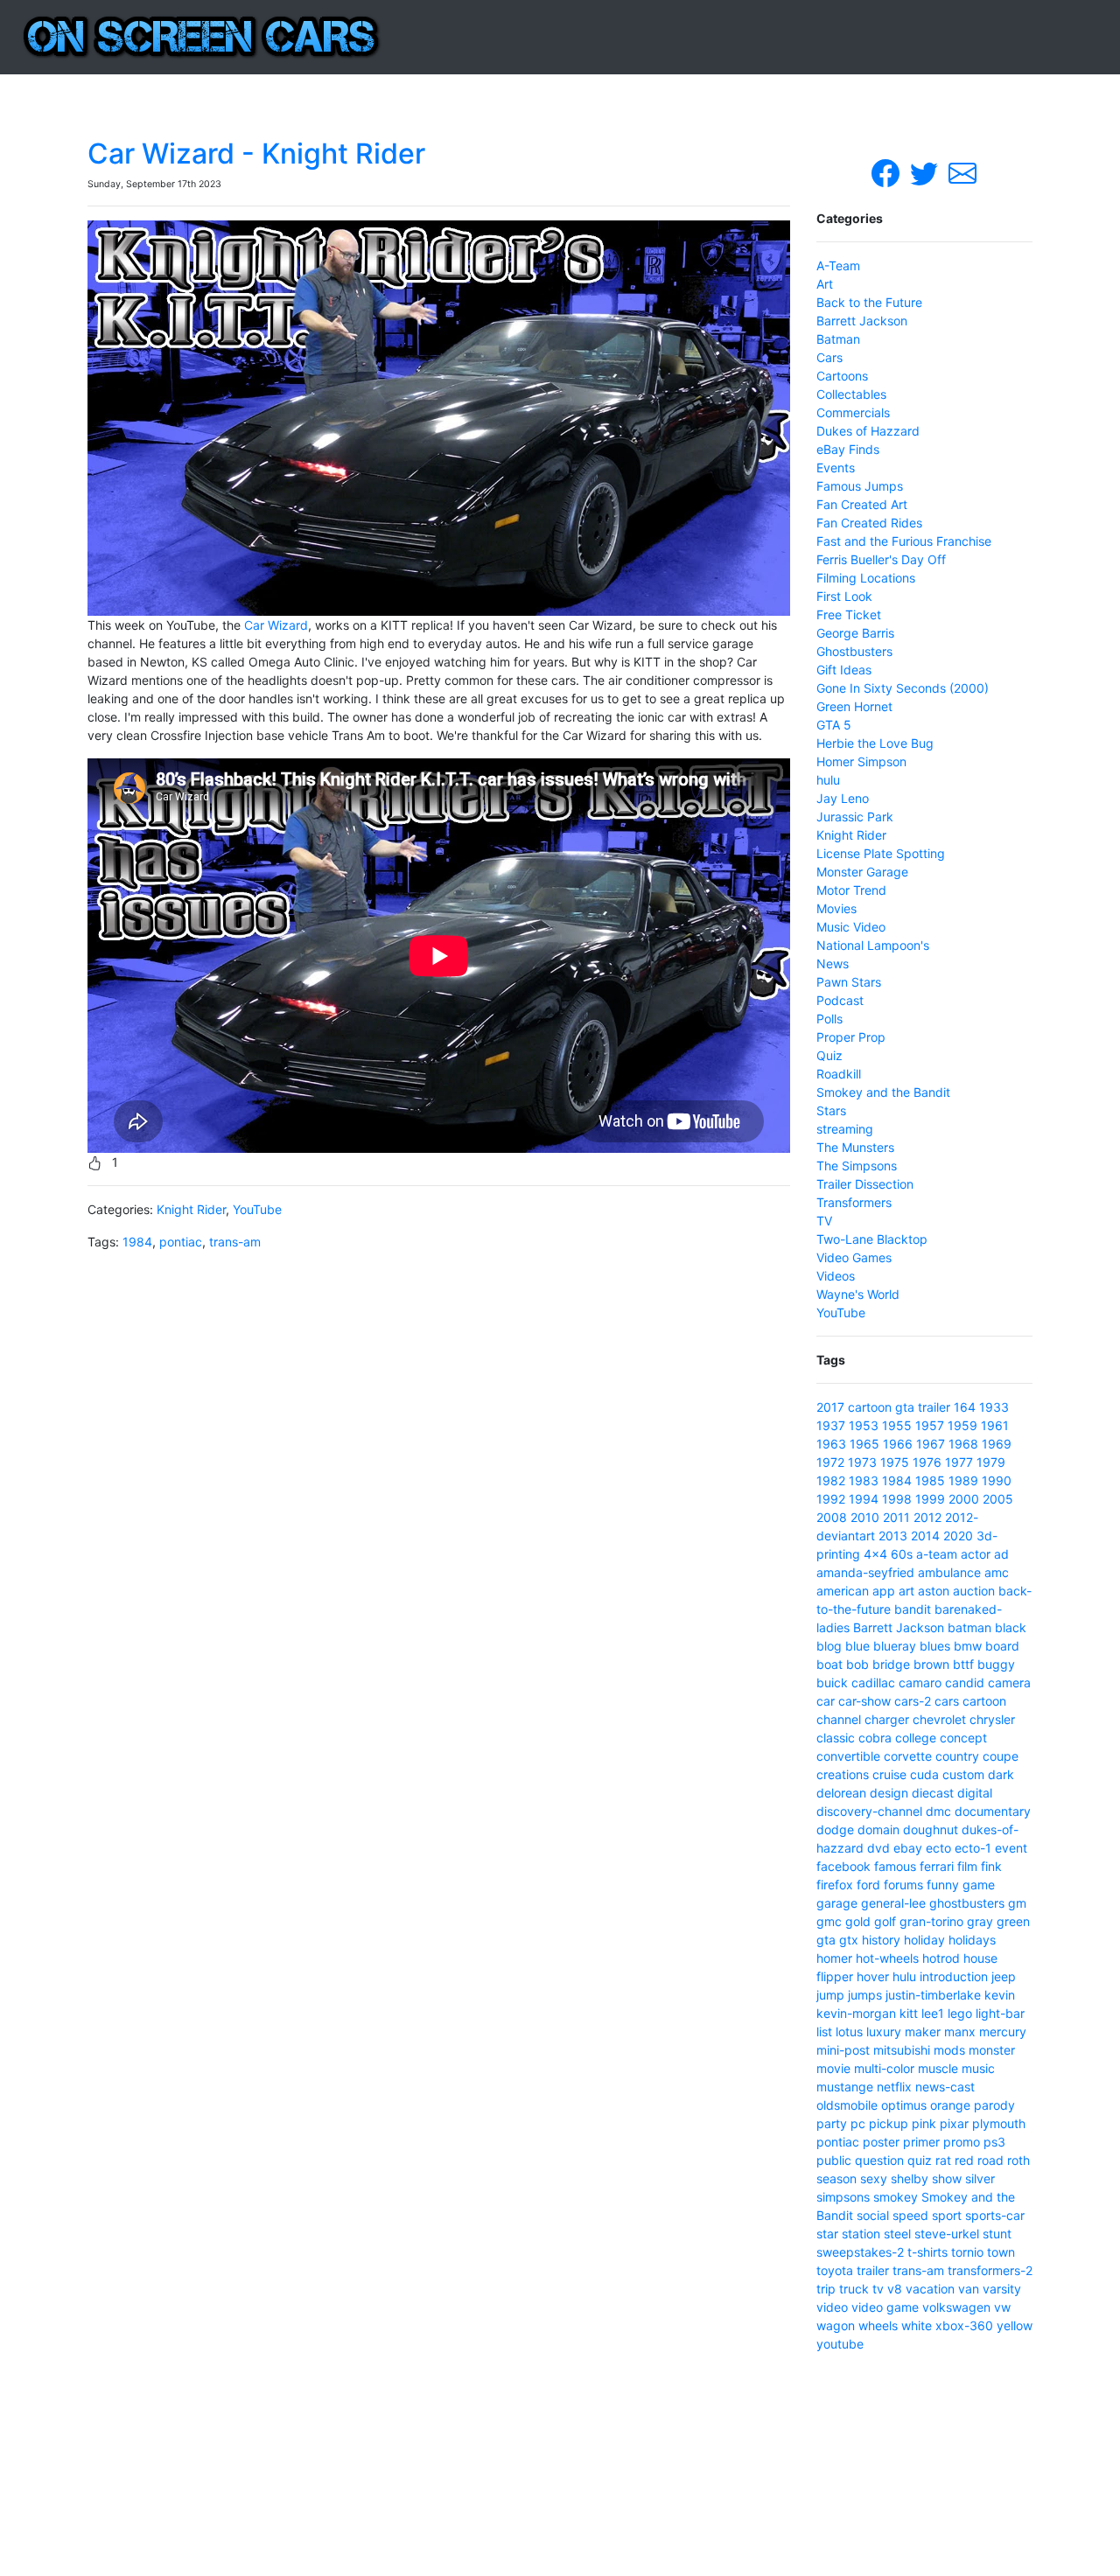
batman (969, 1627)
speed (910, 2215)
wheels (878, 2325)
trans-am (235, 1242)
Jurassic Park (855, 817)
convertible (848, 1756)
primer (921, 2142)
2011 (896, 1517)
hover (873, 1976)
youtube (840, 2344)
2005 (998, 1499)
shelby (910, 2178)
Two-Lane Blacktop (872, 1239)
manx (960, 2031)
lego (960, 2013)
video (832, 2307)
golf (885, 1921)
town (1001, 2252)
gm (1017, 1903)
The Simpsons (857, 1166)
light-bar (1000, 2013)
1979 (991, 1462)
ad (1001, 1554)
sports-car (995, 2215)
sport (947, 2215)
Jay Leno (843, 798)
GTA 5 (834, 725)
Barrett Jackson (862, 321)
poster (881, 2142)
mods (949, 2050)
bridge (891, 1664)
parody (994, 2105)
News (833, 963)
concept (963, 1738)
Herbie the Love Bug (875, 743)
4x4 (875, 1554)
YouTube (257, 1209)
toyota (835, 2270)
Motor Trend (851, 890)
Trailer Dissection (865, 1184)
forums (903, 1885)
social (873, 2215)
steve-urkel (947, 2234)
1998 (897, 1499)
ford (868, 1885)
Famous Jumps (860, 486)
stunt (997, 2234)
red (964, 2160)
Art (825, 284)
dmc (938, 1811)
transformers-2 (990, 2270)
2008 (832, 1517)
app (884, 1591)
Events (836, 468)
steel (897, 2234)
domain (878, 1829)
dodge (835, 1829)
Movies (836, 908)
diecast (933, 1793)
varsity (1002, 2289)
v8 (895, 2289)
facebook (843, 1866)
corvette (908, 1756)
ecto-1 (973, 1848)
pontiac (181, 1242)
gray (980, 1921)
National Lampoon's (873, 945)
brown (931, 1664)
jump (830, 1995)
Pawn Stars (849, 982)
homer (834, 1958)
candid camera (988, 1682)
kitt (909, 2013)
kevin (1000, 1995)
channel (839, 1719)
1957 (930, 1425)
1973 (862, 1462)
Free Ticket (849, 614)
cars (947, 1701)
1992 (831, 1499)
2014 (925, 1536)
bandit (913, 1609)
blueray (895, 1646)
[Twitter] (926, 172)
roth (1018, 2160)
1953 (864, 1425)
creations (843, 1774)
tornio (967, 2252)
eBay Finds (848, 449)
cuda (924, 1774)
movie (833, 2068)
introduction (954, 1976)
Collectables (851, 394)
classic (836, 1738)
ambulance (949, 1572)
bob (857, 1664)
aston (934, 1591)
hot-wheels (887, 1958)
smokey (896, 2197)
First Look (844, 596)
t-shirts (927, 2252)
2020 (958, 1536)
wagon (836, 2325)
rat (943, 2160)
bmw (968, 1646)
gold (858, 1921)
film (967, 1866)
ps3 (994, 2142)
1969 (997, 1444)
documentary (993, 1811)
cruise (889, 1774)
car (826, 1701)
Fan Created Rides (869, 523)
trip (826, 2289)
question (879, 2160)
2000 (964, 1499)
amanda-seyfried (865, 1572)
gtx (849, 1940)
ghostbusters (967, 1903)
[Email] (962, 172)
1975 (895, 1462)
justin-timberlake (933, 1995)
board (1002, 1646)
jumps (865, 1995)
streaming (845, 1129)
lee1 (933, 2013)
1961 (995, 1425)
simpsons (843, 2197)
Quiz (829, 1055)
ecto (938, 1848)
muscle (938, 2068)
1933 (994, 1407)
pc (858, 2123)
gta (905, 1407)
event (1011, 1848)
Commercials (853, 412)
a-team (937, 1554)
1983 (864, 1480)
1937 (831, 1425)
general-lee (893, 1903)
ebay (908, 1848)
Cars (829, 357)
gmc (829, 1921)
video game (885, 2307)
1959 (962, 1425)
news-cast (945, 2087)
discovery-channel (869, 1811)
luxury (884, 2031)
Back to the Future (869, 302)
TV (824, 1221)
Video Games (854, 1257)
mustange (845, 2087)
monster (992, 2050)
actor (976, 1554)
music (978, 2068)
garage (837, 1903)
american (843, 1591)
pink (924, 2123)
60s (902, 1554)
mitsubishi (902, 2050)
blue (857, 1646)
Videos (836, 1276)
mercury (1003, 2031)
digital (975, 1793)
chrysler (992, 1719)
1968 (963, 1444)
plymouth (999, 2123)
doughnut (931, 1829)
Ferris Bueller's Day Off (881, 559)
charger (887, 1719)
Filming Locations (866, 578)
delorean (841, 1793)
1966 (898, 1444)
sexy (874, 2178)
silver (980, 2178)
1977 (959, 1462)
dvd (878, 1848)
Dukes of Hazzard (868, 431)
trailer (934, 1407)
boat (829, 1664)
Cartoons (842, 376)
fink (991, 1866)
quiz (920, 2160)
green (1013, 1921)
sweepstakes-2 (860, 2252)
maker (923, 2031)
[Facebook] (887, 172)
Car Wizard (276, 625)
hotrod (941, 1958)
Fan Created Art (862, 504)
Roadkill (839, 1074)
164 (965, 1407)
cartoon (870, 1407)
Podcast (840, 1000)
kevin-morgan (856, 2013)
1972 (830, 1462)
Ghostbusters (854, 651)
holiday (924, 1940)
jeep (1004, 1976)
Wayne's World (858, 1294)
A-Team (838, 265)
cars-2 (913, 1701)
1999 (930, 1499)
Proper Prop (851, 1037)
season (836, 2178)
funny (943, 1885)
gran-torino (931, 1921)
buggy (996, 1664)
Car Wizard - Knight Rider (256, 154)
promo (962, 2142)
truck (854, 2289)
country (957, 1756)
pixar (954, 2123)
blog (829, 1646)
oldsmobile (847, 2105)
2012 (927, 1517)
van (969, 2289)
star (827, 2234)
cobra (875, 1738)
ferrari (937, 1866)
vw (1002, 2307)
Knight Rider (191, 1209)
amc (997, 1572)
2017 (830, 1407)
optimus (904, 2105)
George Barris (855, 633)
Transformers (854, 1202)
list (824, 2031)
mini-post (843, 2050)
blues (935, 1646)
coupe (1001, 1756)
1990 (997, 1480)
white (917, 2325)
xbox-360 (964, 2325)
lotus (849, 2031)
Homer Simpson (861, 761)
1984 (137, 1242)
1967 (931, 1444)
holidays (972, 1940)
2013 (893, 1536)
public (834, 2160)
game (979, 1885)
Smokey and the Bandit (883, 1092)
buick (832, 1682)
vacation (930, 2289)
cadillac (873, 1682)
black (1011, 1627)
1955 (897, 1425)
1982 (831, 1480)
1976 (927, 1462)
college (916, 1738)
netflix (894, 2087)
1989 (963, 1480)
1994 (864, 1499)
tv (878, 2289)
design (889, 1793)
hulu (828, 780)
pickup (889, 2123)
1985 (930, 1480)
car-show (864, 1701)
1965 (864, 1444)
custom (963, 1774)
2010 (865, 1517)
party (832, 2123)
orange (950, 2105)
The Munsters (855, 1147)
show (947, 2178)
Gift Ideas (844, 670)
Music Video (851, 927)
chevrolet (939, 1719)
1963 (831, 1444)
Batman (838, 339)
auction (974, 1591)
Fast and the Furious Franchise (904, 541)
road (990, 2160)
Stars (831, 1110)
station (861, 2234)
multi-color (884, 2068)
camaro (920, 1682)
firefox (835, 1885)
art (906, 1591)
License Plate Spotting (881, 853)
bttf (963, 1664)
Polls (829, 1019)
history (881, 1940)
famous (895, 1866)
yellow (1015, 2325)
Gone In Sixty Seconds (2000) (903, 688)
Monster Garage (862, 872)
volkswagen (956, 2307)
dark (1001, 1774)
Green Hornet (854, 706)
